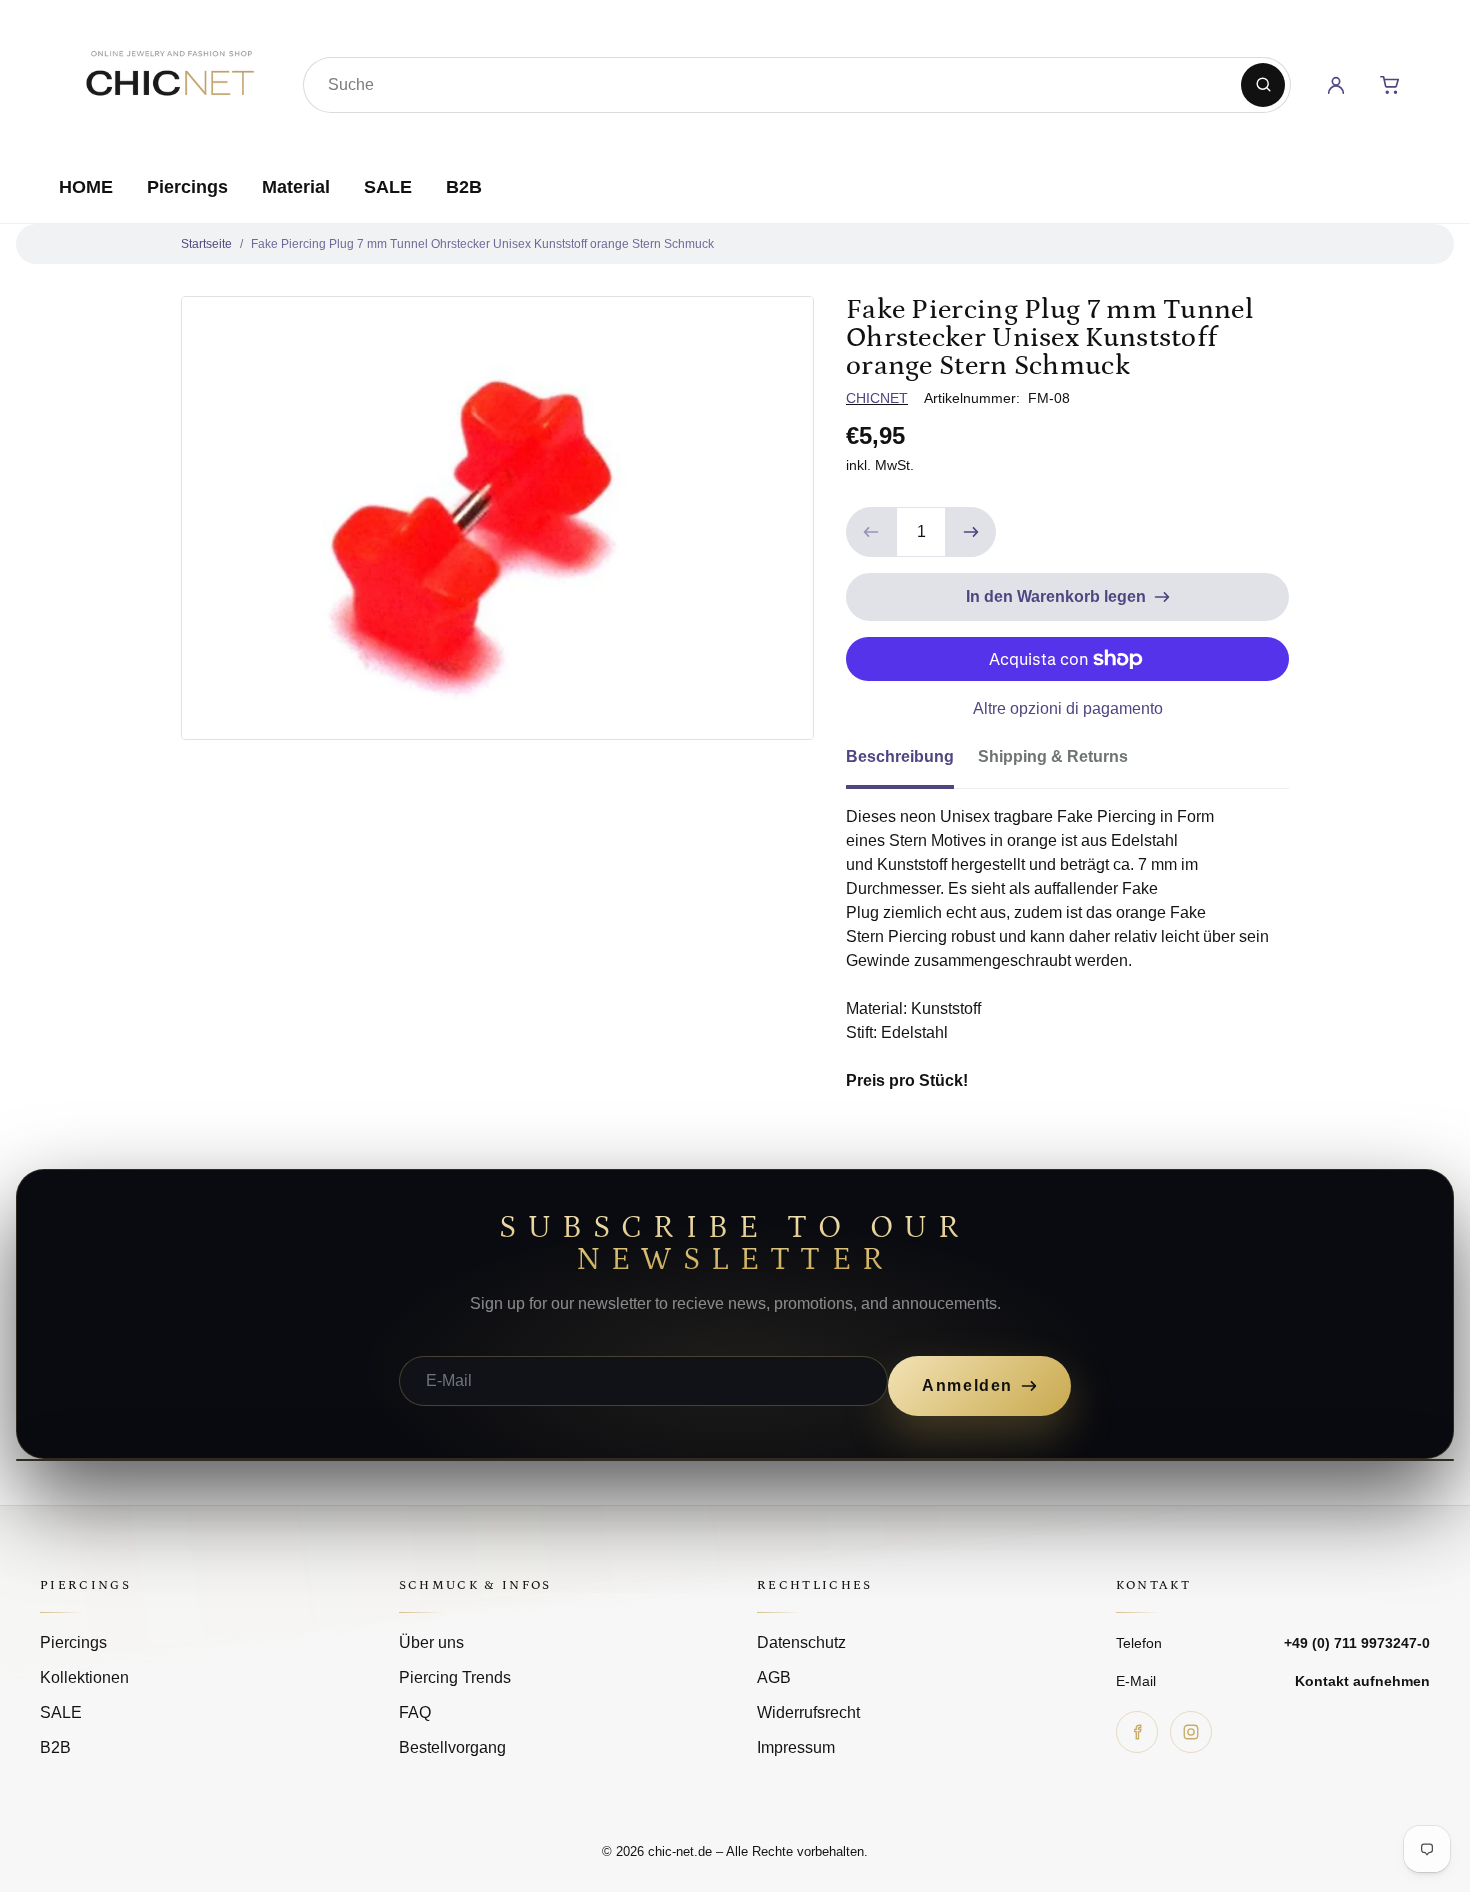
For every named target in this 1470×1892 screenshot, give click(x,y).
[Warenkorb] (1390, 85)
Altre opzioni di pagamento (1068, 708)
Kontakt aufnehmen (1362, 1681)
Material (296, 187)
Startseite (206, 244)
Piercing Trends (455, 1677)
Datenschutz (801, 1642)
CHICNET (877, 398)
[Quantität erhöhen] (971, 532)
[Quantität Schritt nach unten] (871, 532)
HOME (86, 187)
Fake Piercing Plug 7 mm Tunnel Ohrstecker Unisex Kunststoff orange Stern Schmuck (482, 244)
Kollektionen (84, 1677)
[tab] (912, 763)
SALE (388, 187)
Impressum (796, 1747)
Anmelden (967, 1385)
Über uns (431, 1642)
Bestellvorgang (452, 1747)
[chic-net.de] (169, 81)
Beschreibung (900, 756)
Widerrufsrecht (808, 1712)
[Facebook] (1137, 1732)
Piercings (187, 187)
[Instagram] (1191, 1732)
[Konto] (1336, 85)
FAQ (415, 1712)
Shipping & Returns (1053, 756)
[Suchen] (1263, 85)
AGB (774, 1677)
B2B (464, 187)
